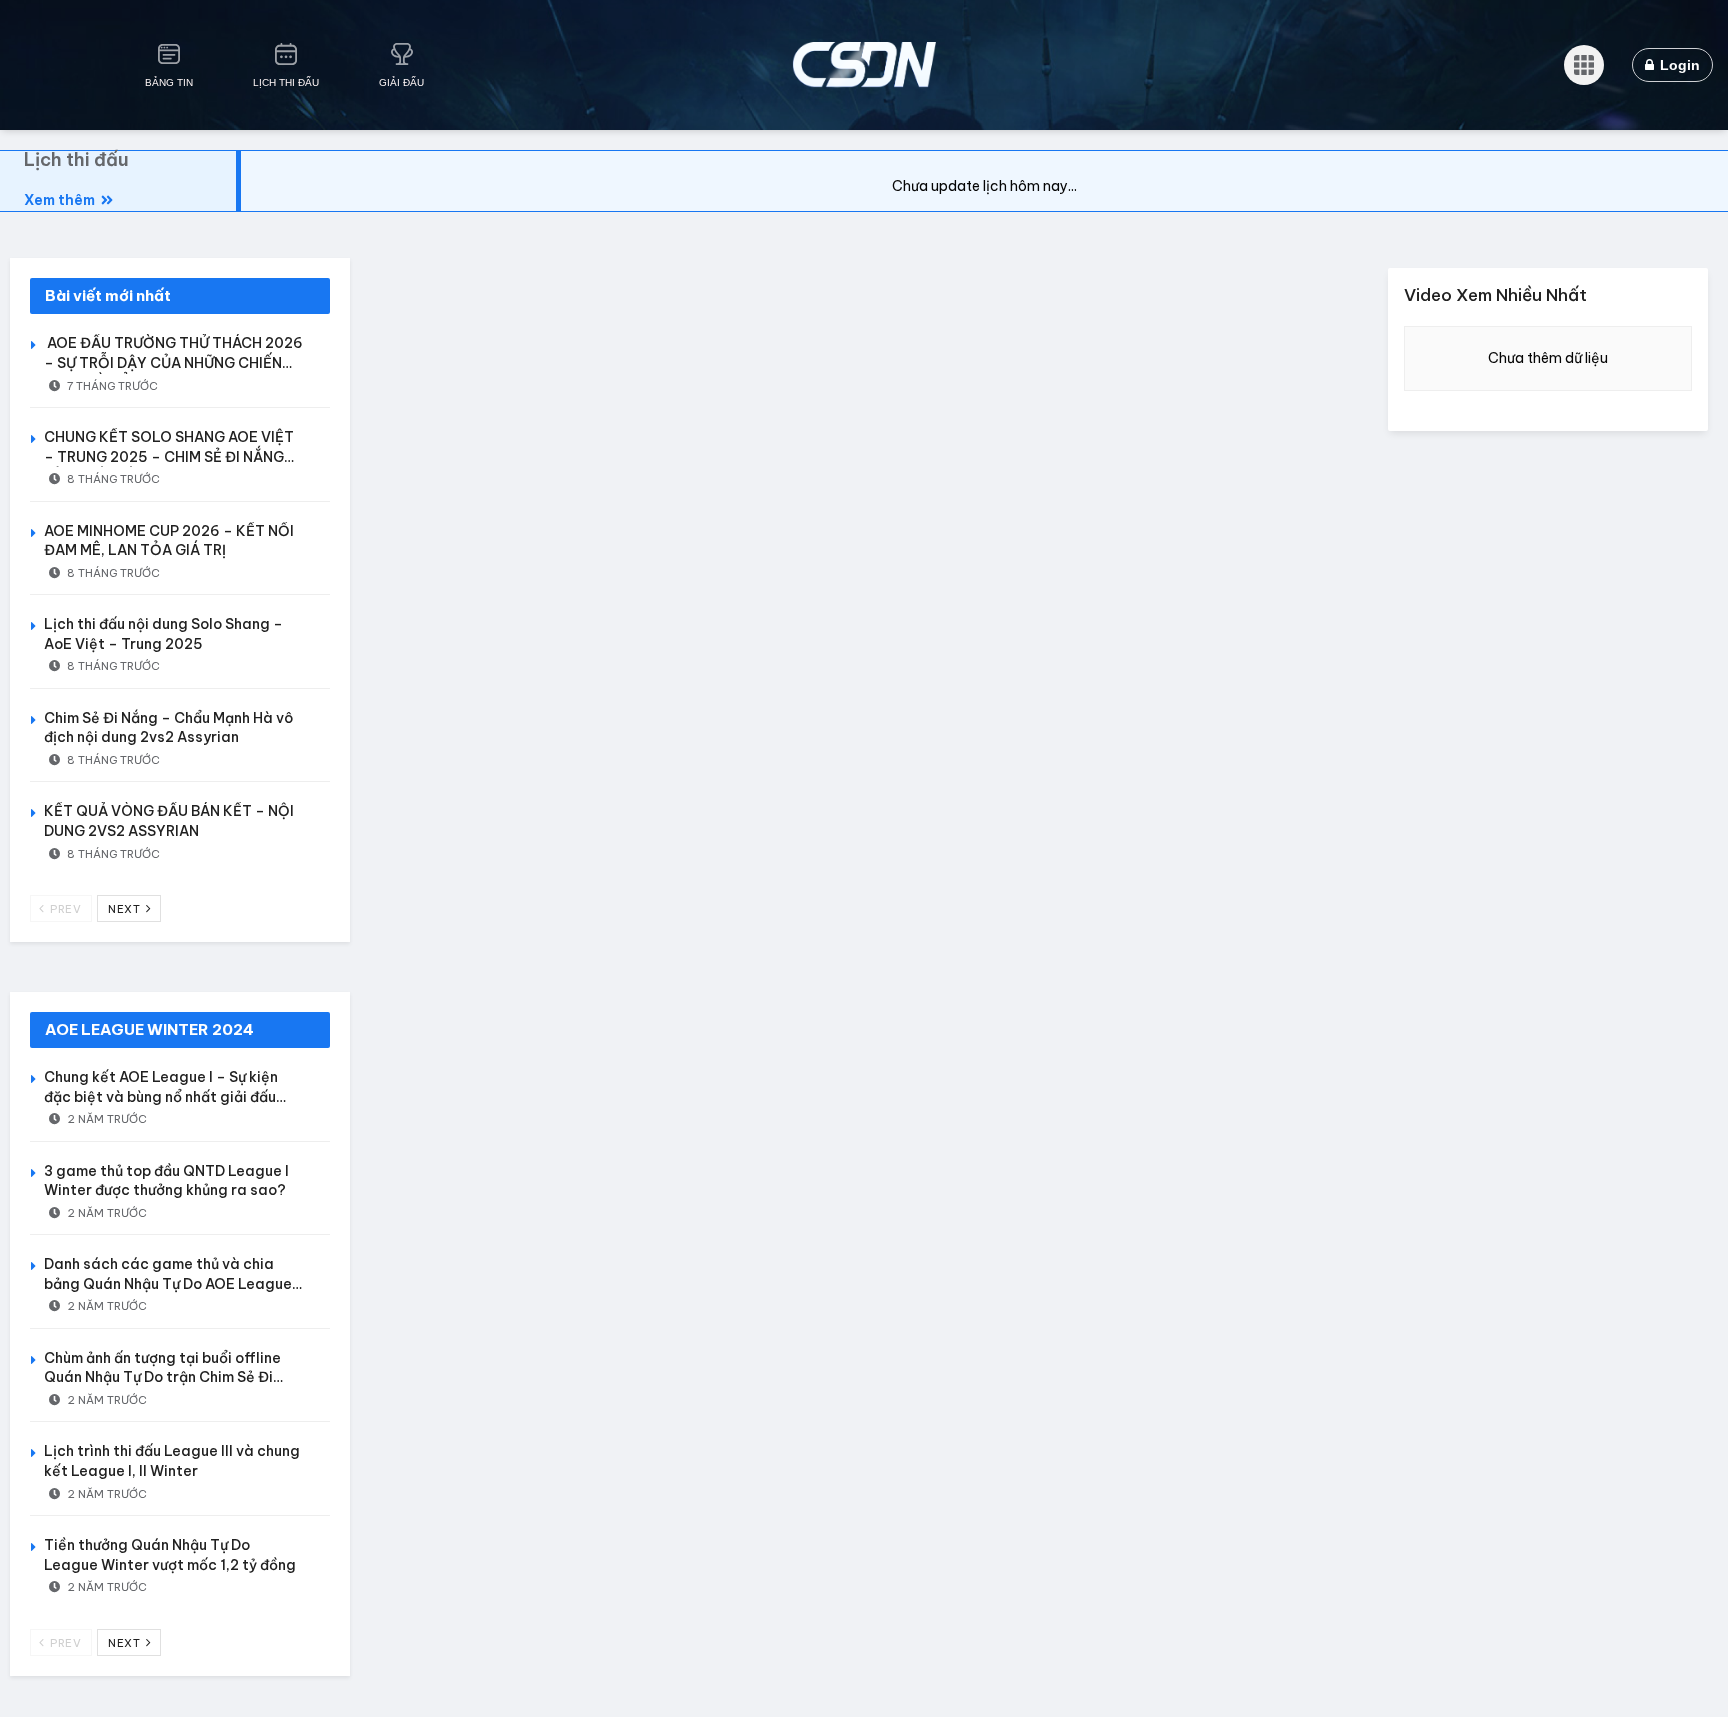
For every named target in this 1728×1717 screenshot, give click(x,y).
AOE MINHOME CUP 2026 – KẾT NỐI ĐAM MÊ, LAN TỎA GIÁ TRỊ (169, 541)
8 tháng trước (112, 479)
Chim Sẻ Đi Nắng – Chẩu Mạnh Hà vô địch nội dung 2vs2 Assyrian (168, 728)
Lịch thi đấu (76, 159)
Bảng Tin (169, 82)
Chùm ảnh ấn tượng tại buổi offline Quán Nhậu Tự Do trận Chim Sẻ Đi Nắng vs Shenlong (162, 1377)
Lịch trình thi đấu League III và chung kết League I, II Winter (172, 1461)
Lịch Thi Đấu (286, 82)
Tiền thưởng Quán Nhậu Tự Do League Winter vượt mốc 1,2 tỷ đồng (170, 1555)
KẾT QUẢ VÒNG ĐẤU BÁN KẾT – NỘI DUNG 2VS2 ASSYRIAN (169, 821)
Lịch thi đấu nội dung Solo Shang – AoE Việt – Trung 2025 (163, 634)
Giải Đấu (401, 82)
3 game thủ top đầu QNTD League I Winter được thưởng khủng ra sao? (166, 1181)
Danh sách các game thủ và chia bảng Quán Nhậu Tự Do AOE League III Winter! (168, 1283)
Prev (64, 909)
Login (1678, 65)
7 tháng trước (111, 386)
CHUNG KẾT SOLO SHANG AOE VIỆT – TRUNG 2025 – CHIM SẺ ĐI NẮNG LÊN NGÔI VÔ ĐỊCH (169, 456)
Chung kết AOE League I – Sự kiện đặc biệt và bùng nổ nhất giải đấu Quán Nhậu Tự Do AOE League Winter (174, 1096)
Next (126, 909)
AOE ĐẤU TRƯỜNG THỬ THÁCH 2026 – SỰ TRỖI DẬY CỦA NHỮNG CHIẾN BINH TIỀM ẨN (173, 362)
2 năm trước (105, 1119)
